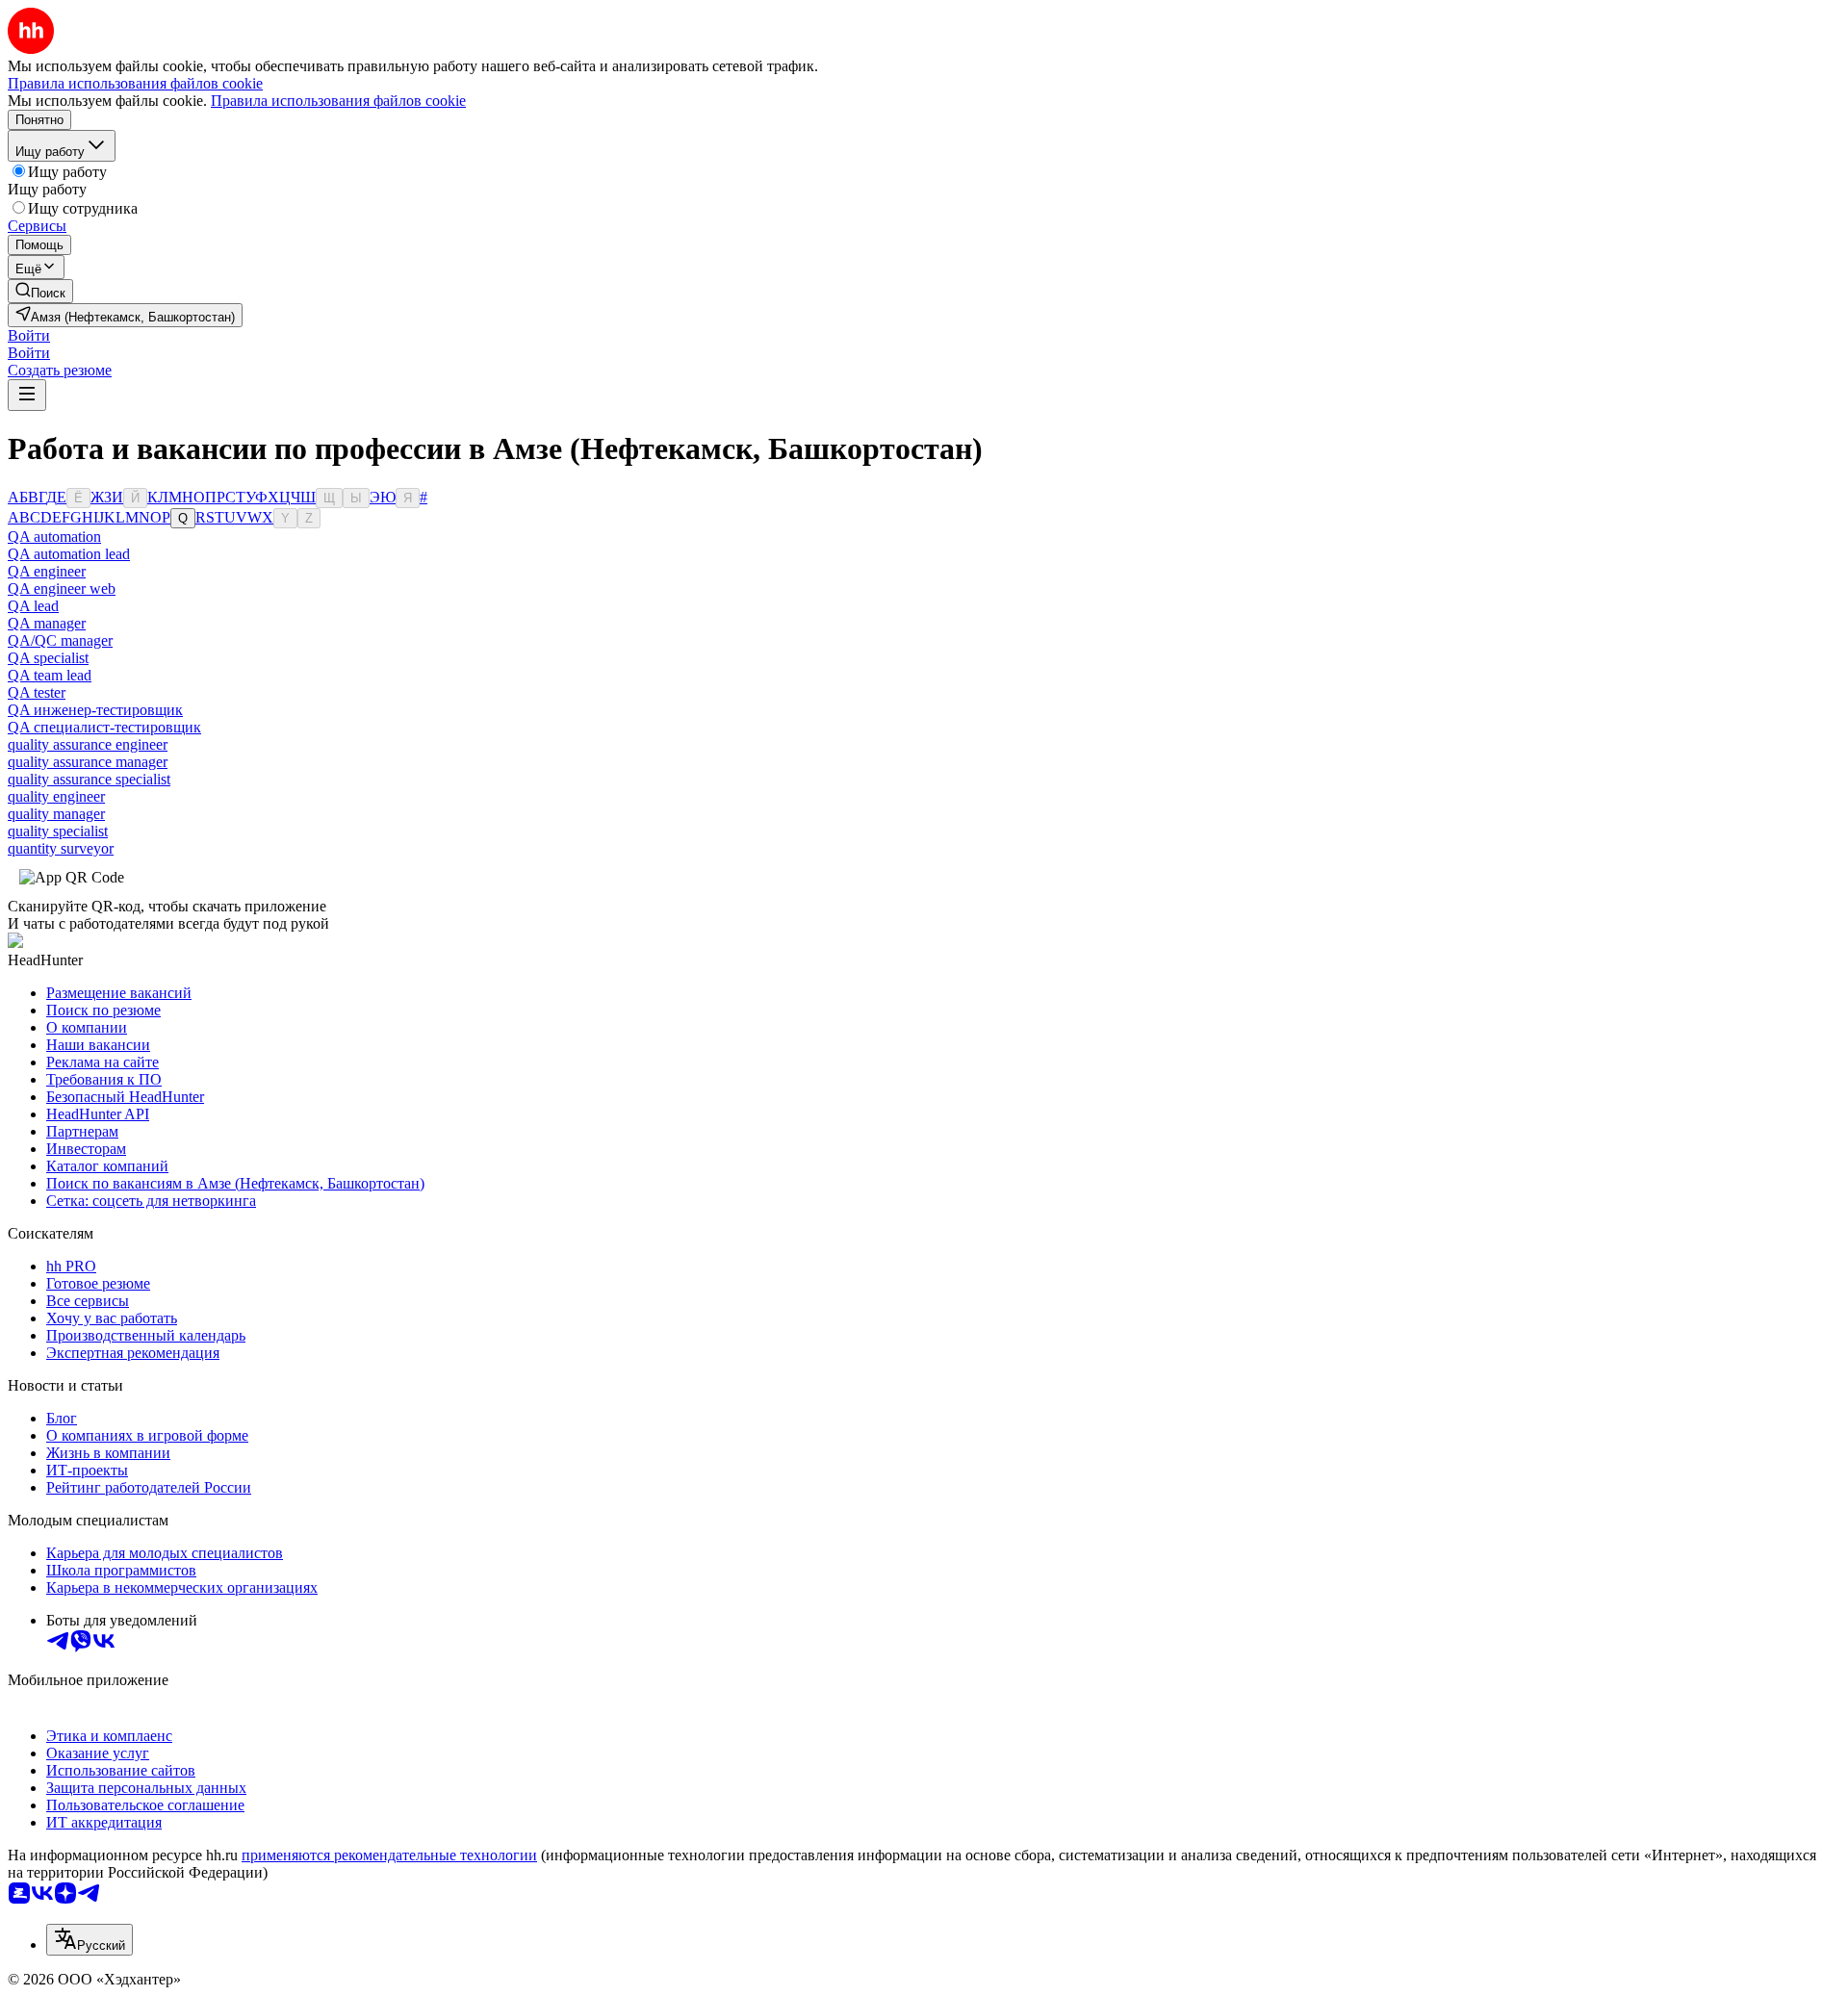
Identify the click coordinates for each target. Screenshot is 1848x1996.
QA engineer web (62, 589)
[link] (40, 291)
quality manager (56, 814)
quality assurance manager (88, 762)
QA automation (54, 537)
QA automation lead (69, 554)
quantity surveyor (61, 848)
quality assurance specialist (89, 779)
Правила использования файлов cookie (338, 101)
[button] (29, 335)
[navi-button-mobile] (27, 395)
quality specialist (58, 831)
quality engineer (56, 796)
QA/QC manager (60, 640)
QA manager (47, 623)
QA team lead (50, 675)
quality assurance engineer (88, 744)
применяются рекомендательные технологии (389, 1855)
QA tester (37, 692)
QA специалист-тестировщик (104, 727)
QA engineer (47, 571)
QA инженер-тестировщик (95, 710)
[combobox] (90, 1940)
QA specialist (48, 658)
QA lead (33, 606)
